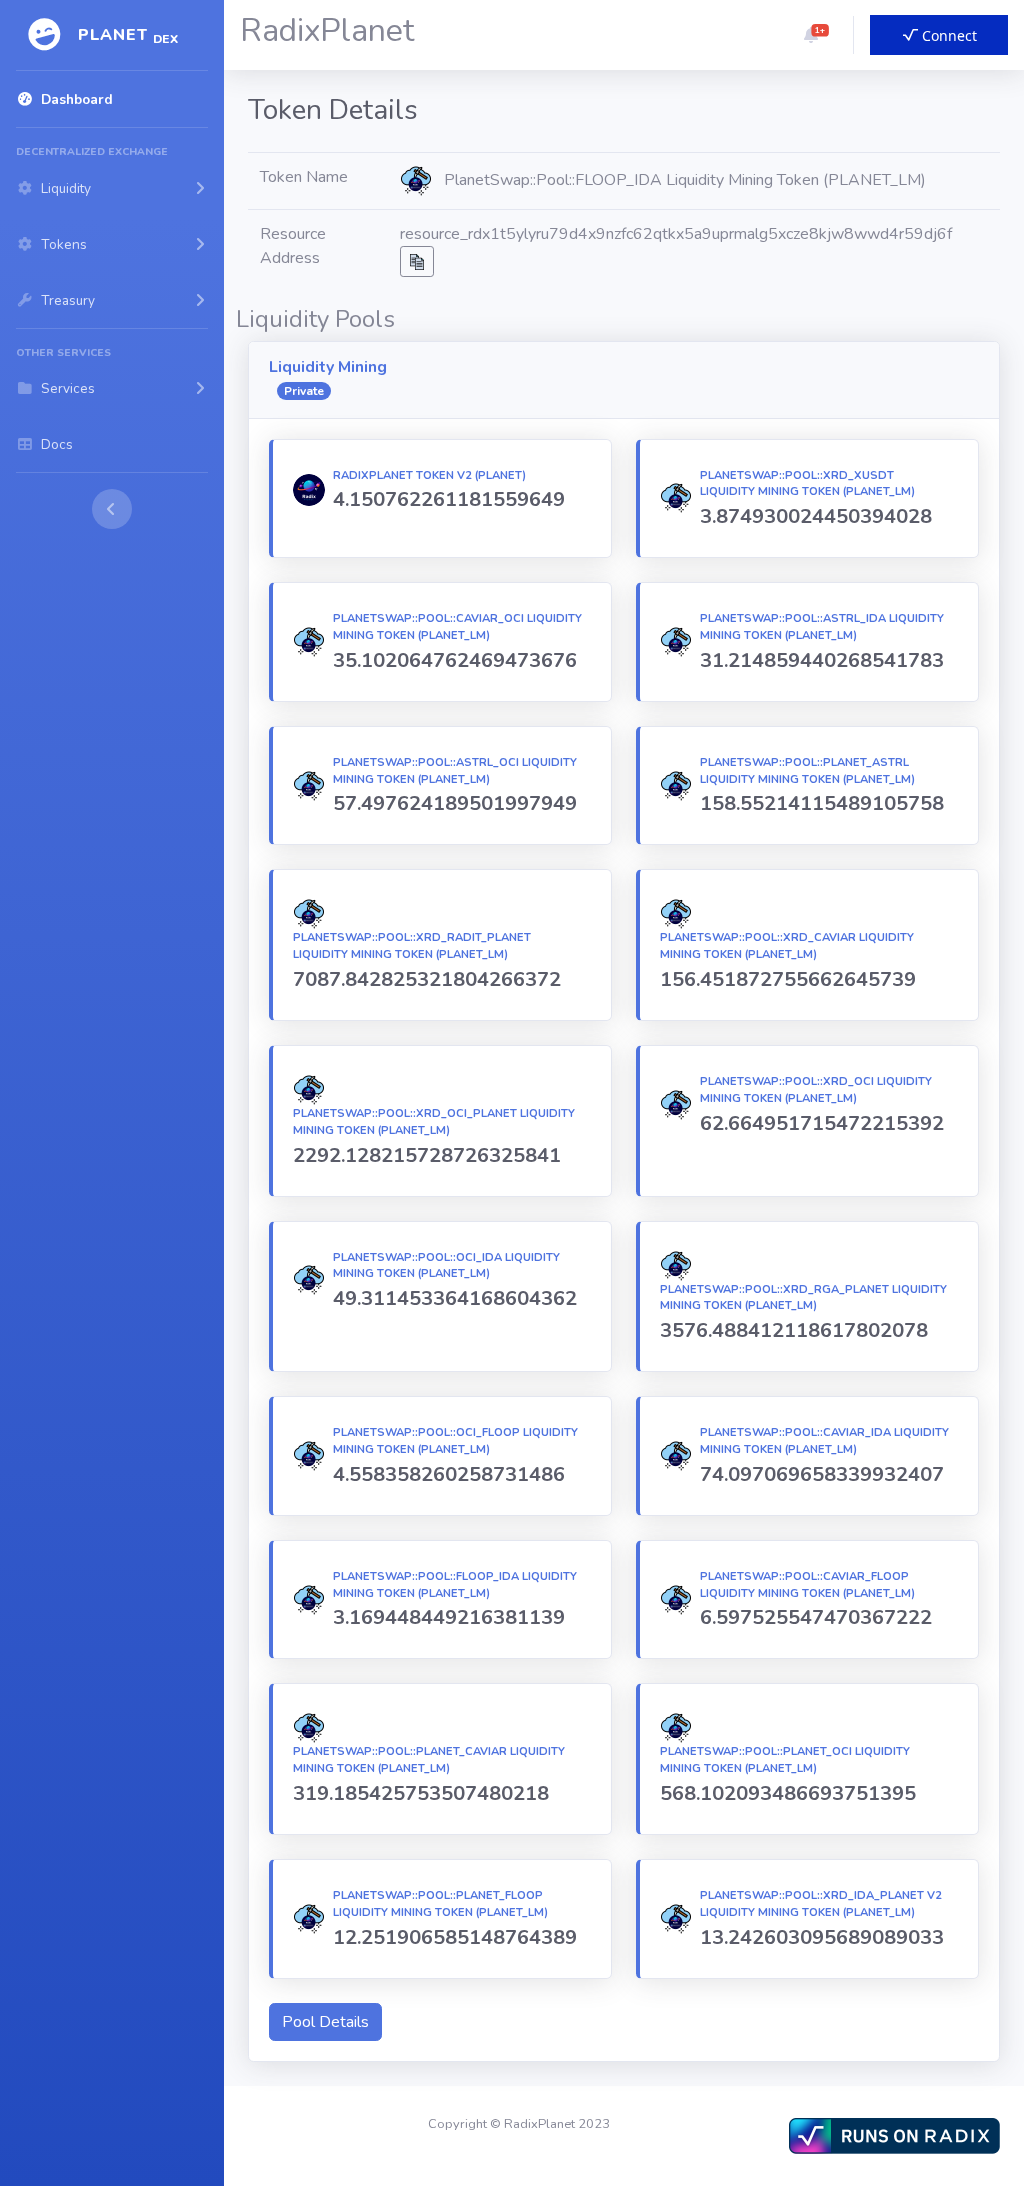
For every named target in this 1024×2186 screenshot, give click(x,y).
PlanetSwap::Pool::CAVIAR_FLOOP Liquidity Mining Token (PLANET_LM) (807, 1585)
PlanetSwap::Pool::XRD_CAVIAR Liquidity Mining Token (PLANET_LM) (787, 946)
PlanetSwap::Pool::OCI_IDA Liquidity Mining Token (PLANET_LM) (446, 1266)
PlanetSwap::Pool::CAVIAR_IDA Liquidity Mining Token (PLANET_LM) (824, 1441)
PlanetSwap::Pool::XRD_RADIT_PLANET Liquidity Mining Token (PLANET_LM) (412, 946)
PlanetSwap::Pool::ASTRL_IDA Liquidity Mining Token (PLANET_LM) (822, 627)
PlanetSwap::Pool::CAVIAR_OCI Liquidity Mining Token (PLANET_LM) (457, 627)
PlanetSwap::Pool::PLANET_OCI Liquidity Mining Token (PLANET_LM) (785, 1760)
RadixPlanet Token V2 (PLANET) (429, 475)
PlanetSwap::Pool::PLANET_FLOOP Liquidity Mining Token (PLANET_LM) (440, 1904)
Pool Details (325, 2022)
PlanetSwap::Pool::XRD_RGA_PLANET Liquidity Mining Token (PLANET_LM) (803, 1298)
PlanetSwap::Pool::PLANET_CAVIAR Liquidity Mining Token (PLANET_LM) (429, 1760)
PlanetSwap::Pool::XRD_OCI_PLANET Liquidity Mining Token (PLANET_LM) (434, 1122)
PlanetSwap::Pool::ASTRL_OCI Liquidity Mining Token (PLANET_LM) (455, 771)
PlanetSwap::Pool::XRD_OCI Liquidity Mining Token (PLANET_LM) (816, 1090)
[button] (811, 35)
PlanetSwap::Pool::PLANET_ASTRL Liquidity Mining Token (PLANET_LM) (807, 771)
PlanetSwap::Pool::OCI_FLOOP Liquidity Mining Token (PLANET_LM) (455, 1441)
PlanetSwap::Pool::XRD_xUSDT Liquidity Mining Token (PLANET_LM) (807, 484)
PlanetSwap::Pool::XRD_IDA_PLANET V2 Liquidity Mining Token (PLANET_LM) (821, 1904)
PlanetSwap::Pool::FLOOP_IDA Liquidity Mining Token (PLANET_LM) (455, 1585)
